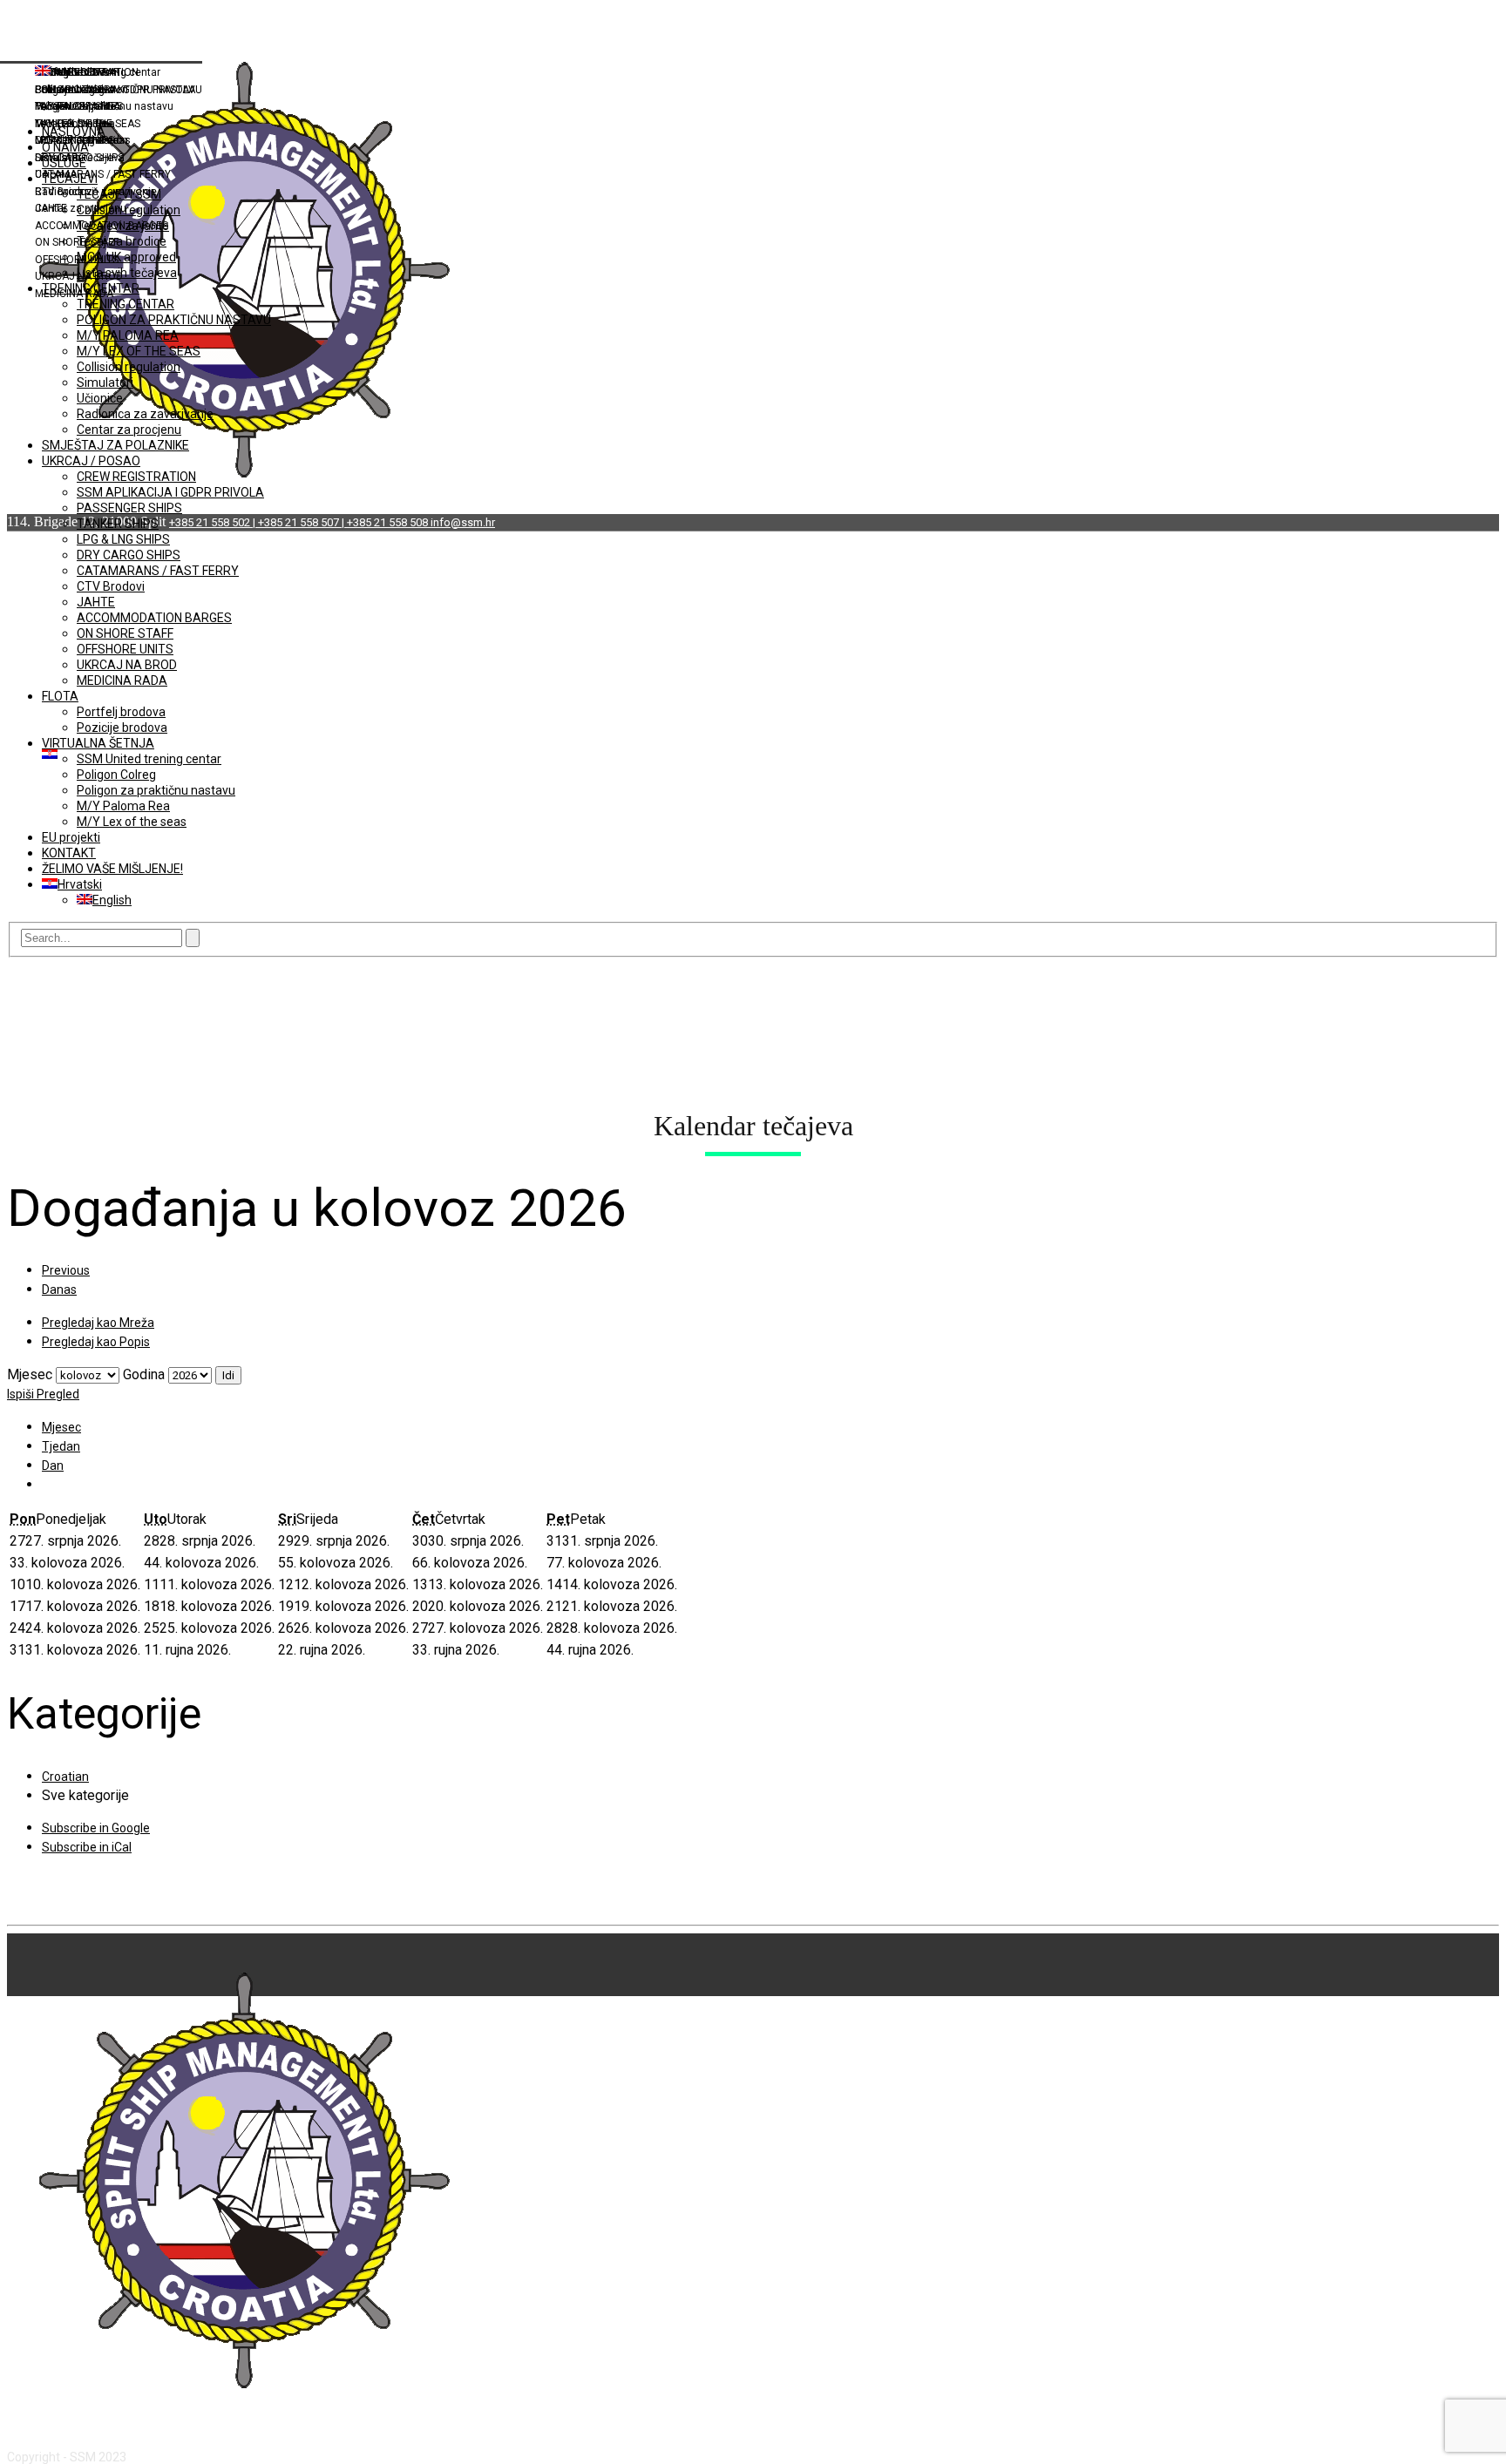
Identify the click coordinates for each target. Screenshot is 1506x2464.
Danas (59, 1290)
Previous (66, 1270)
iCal (87, 1847)
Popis (96, 1342)
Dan (53, 1466)
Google (96, 1828)
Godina (144, 1374)
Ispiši (43, 1394)
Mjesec (30, 1374)
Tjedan (61, 1446)
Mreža (98, 1323)
